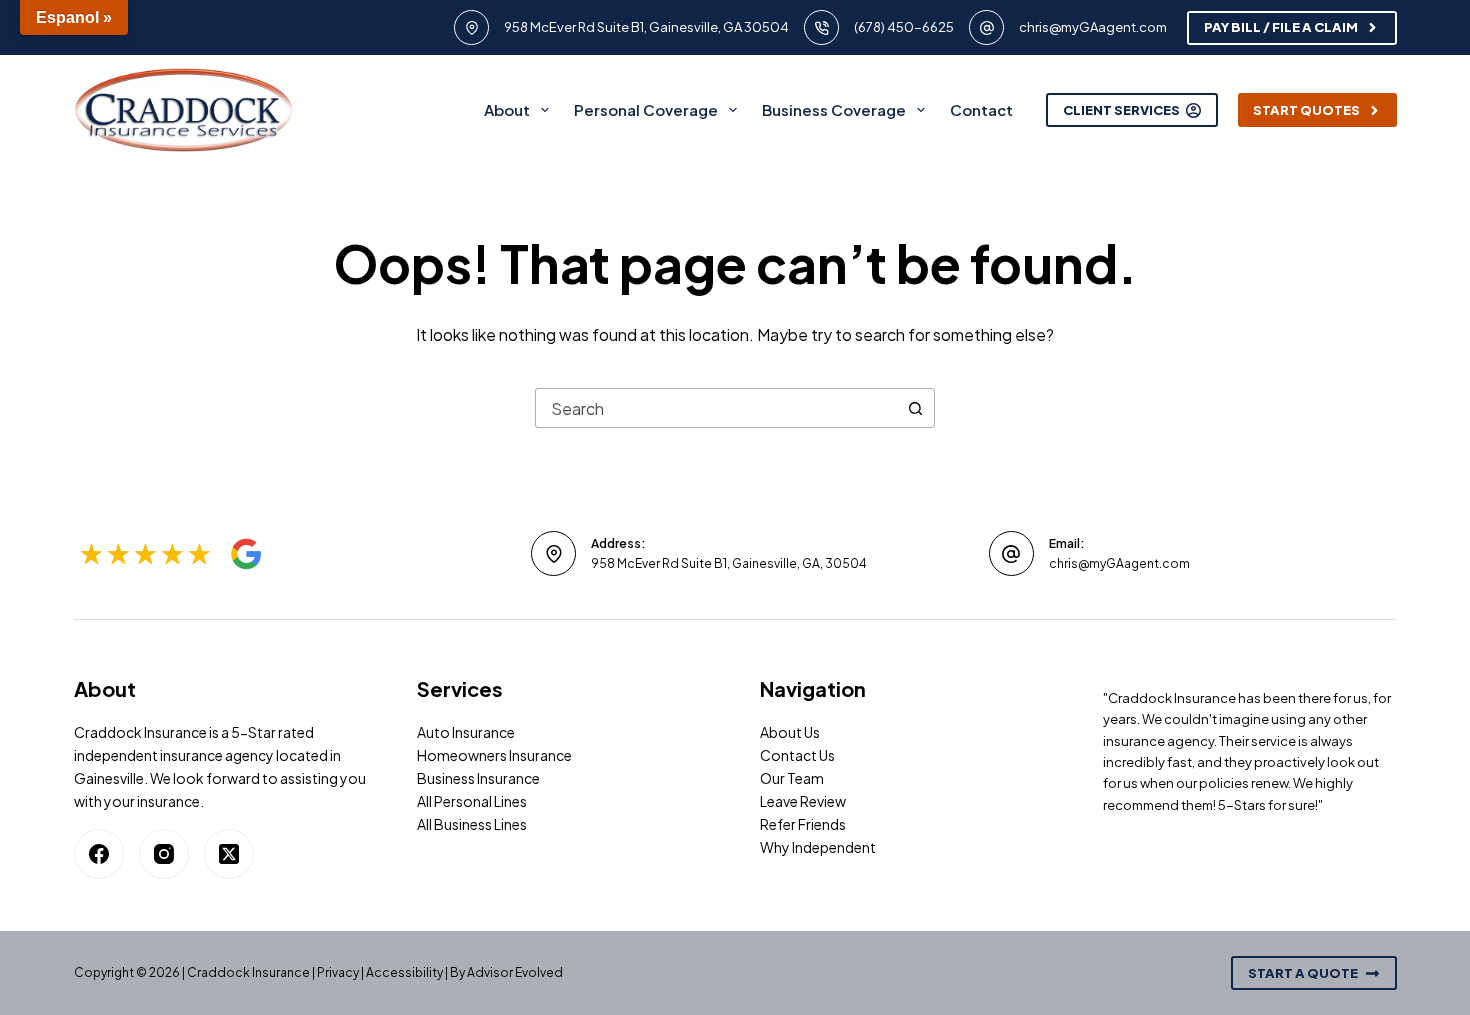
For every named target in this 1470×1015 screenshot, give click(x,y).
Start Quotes (1306, 110)
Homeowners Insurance (494, 755)
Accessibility (404, 972)
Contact (981, 109)
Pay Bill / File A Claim (1281, 27)
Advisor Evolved (515, 972)
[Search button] (915, 408)
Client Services (1121, 110)
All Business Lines (472, 824)
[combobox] (716, 408)
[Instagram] (164, 854)
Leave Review (803, 801)
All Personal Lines (472, 801)
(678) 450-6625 (904, 27)
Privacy (338, 972)
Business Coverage (834, 109)
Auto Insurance (466, 732)
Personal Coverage (646, 109)
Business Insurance (478, 778)
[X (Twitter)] (229, 854)
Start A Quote (1303, 973)
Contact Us (797, 755)
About (507, 109)
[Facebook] (99, 854)
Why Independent (818, 847)
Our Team (792, 778)
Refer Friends (803, 824)
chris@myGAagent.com (1093, 27)
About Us (790, 732)
